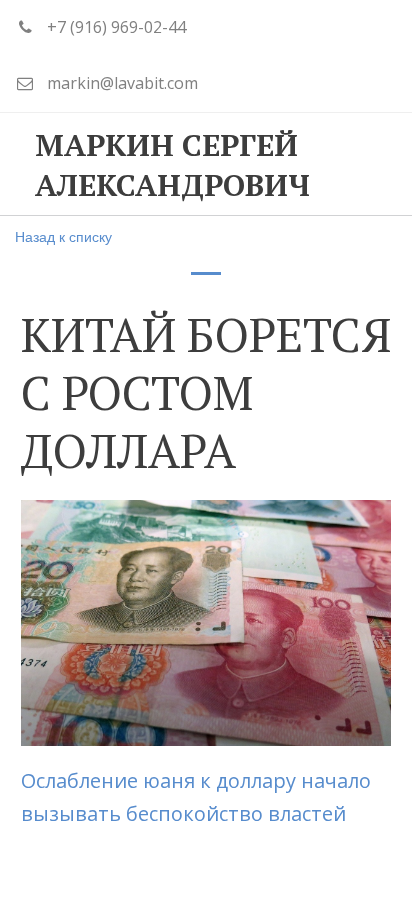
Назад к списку (63, 236)
